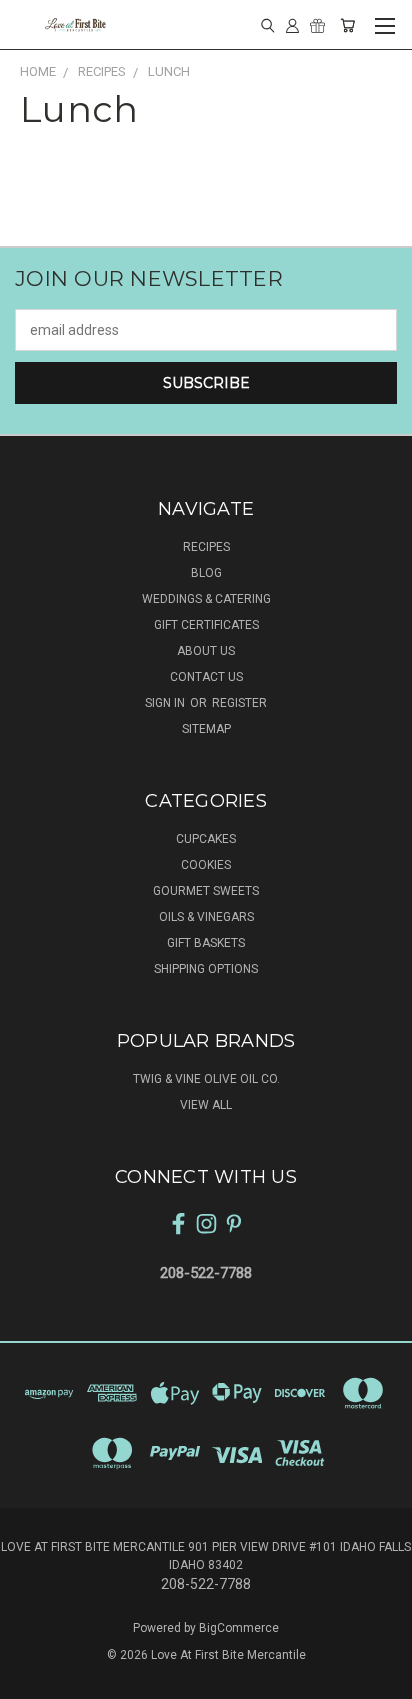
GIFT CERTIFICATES (206, 625)
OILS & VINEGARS (206, 917)
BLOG (206, 573)
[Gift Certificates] (317, 25)
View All (206, 1105)
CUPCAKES (206, 839)
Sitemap (206, 729)
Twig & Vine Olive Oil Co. (206, 1079)
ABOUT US (206, 651)
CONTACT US (206, 677)
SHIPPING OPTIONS (206, 969)
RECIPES (206, 547)
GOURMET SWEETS (206, 891)
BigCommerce (239, 1628)
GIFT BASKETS (206, 943)
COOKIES (206, 865)
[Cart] (347, 25)
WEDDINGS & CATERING (206, 599)
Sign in (166, 703)
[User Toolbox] (292, 25)
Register (239, 703)
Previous (31, 1679)
